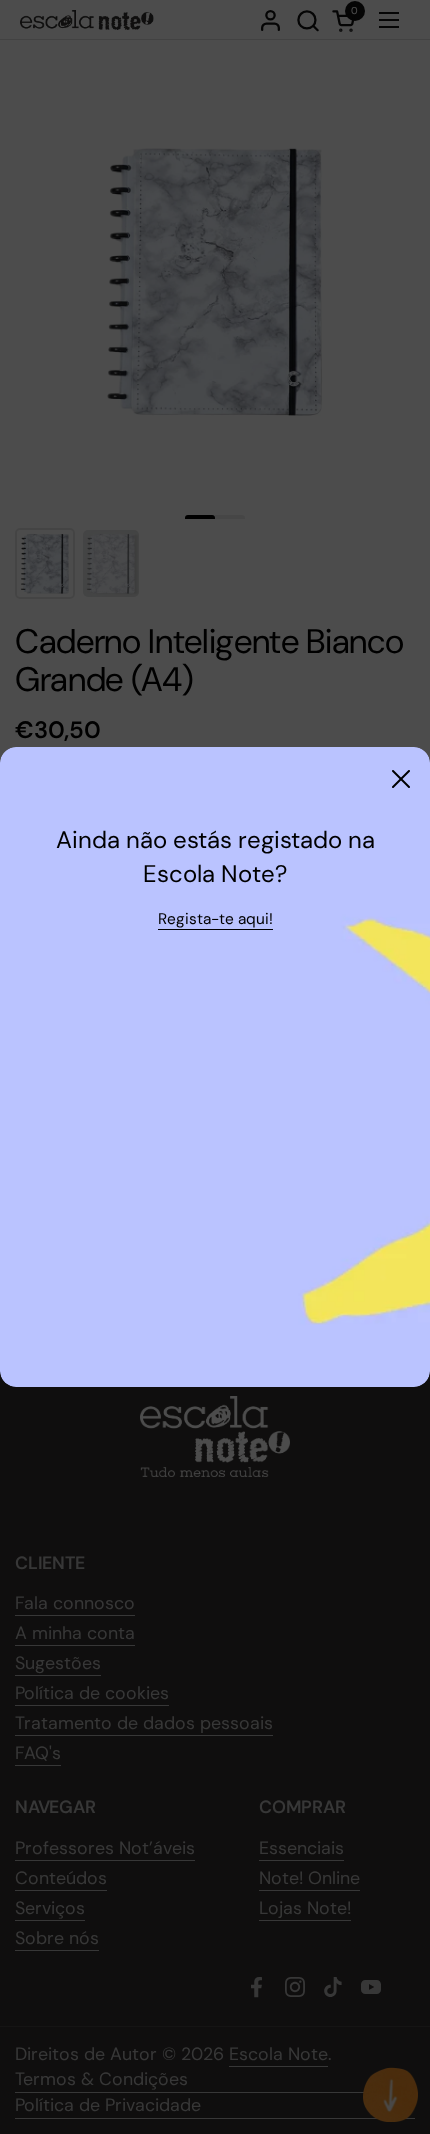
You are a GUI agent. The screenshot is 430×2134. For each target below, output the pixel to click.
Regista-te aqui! (215, 919)
